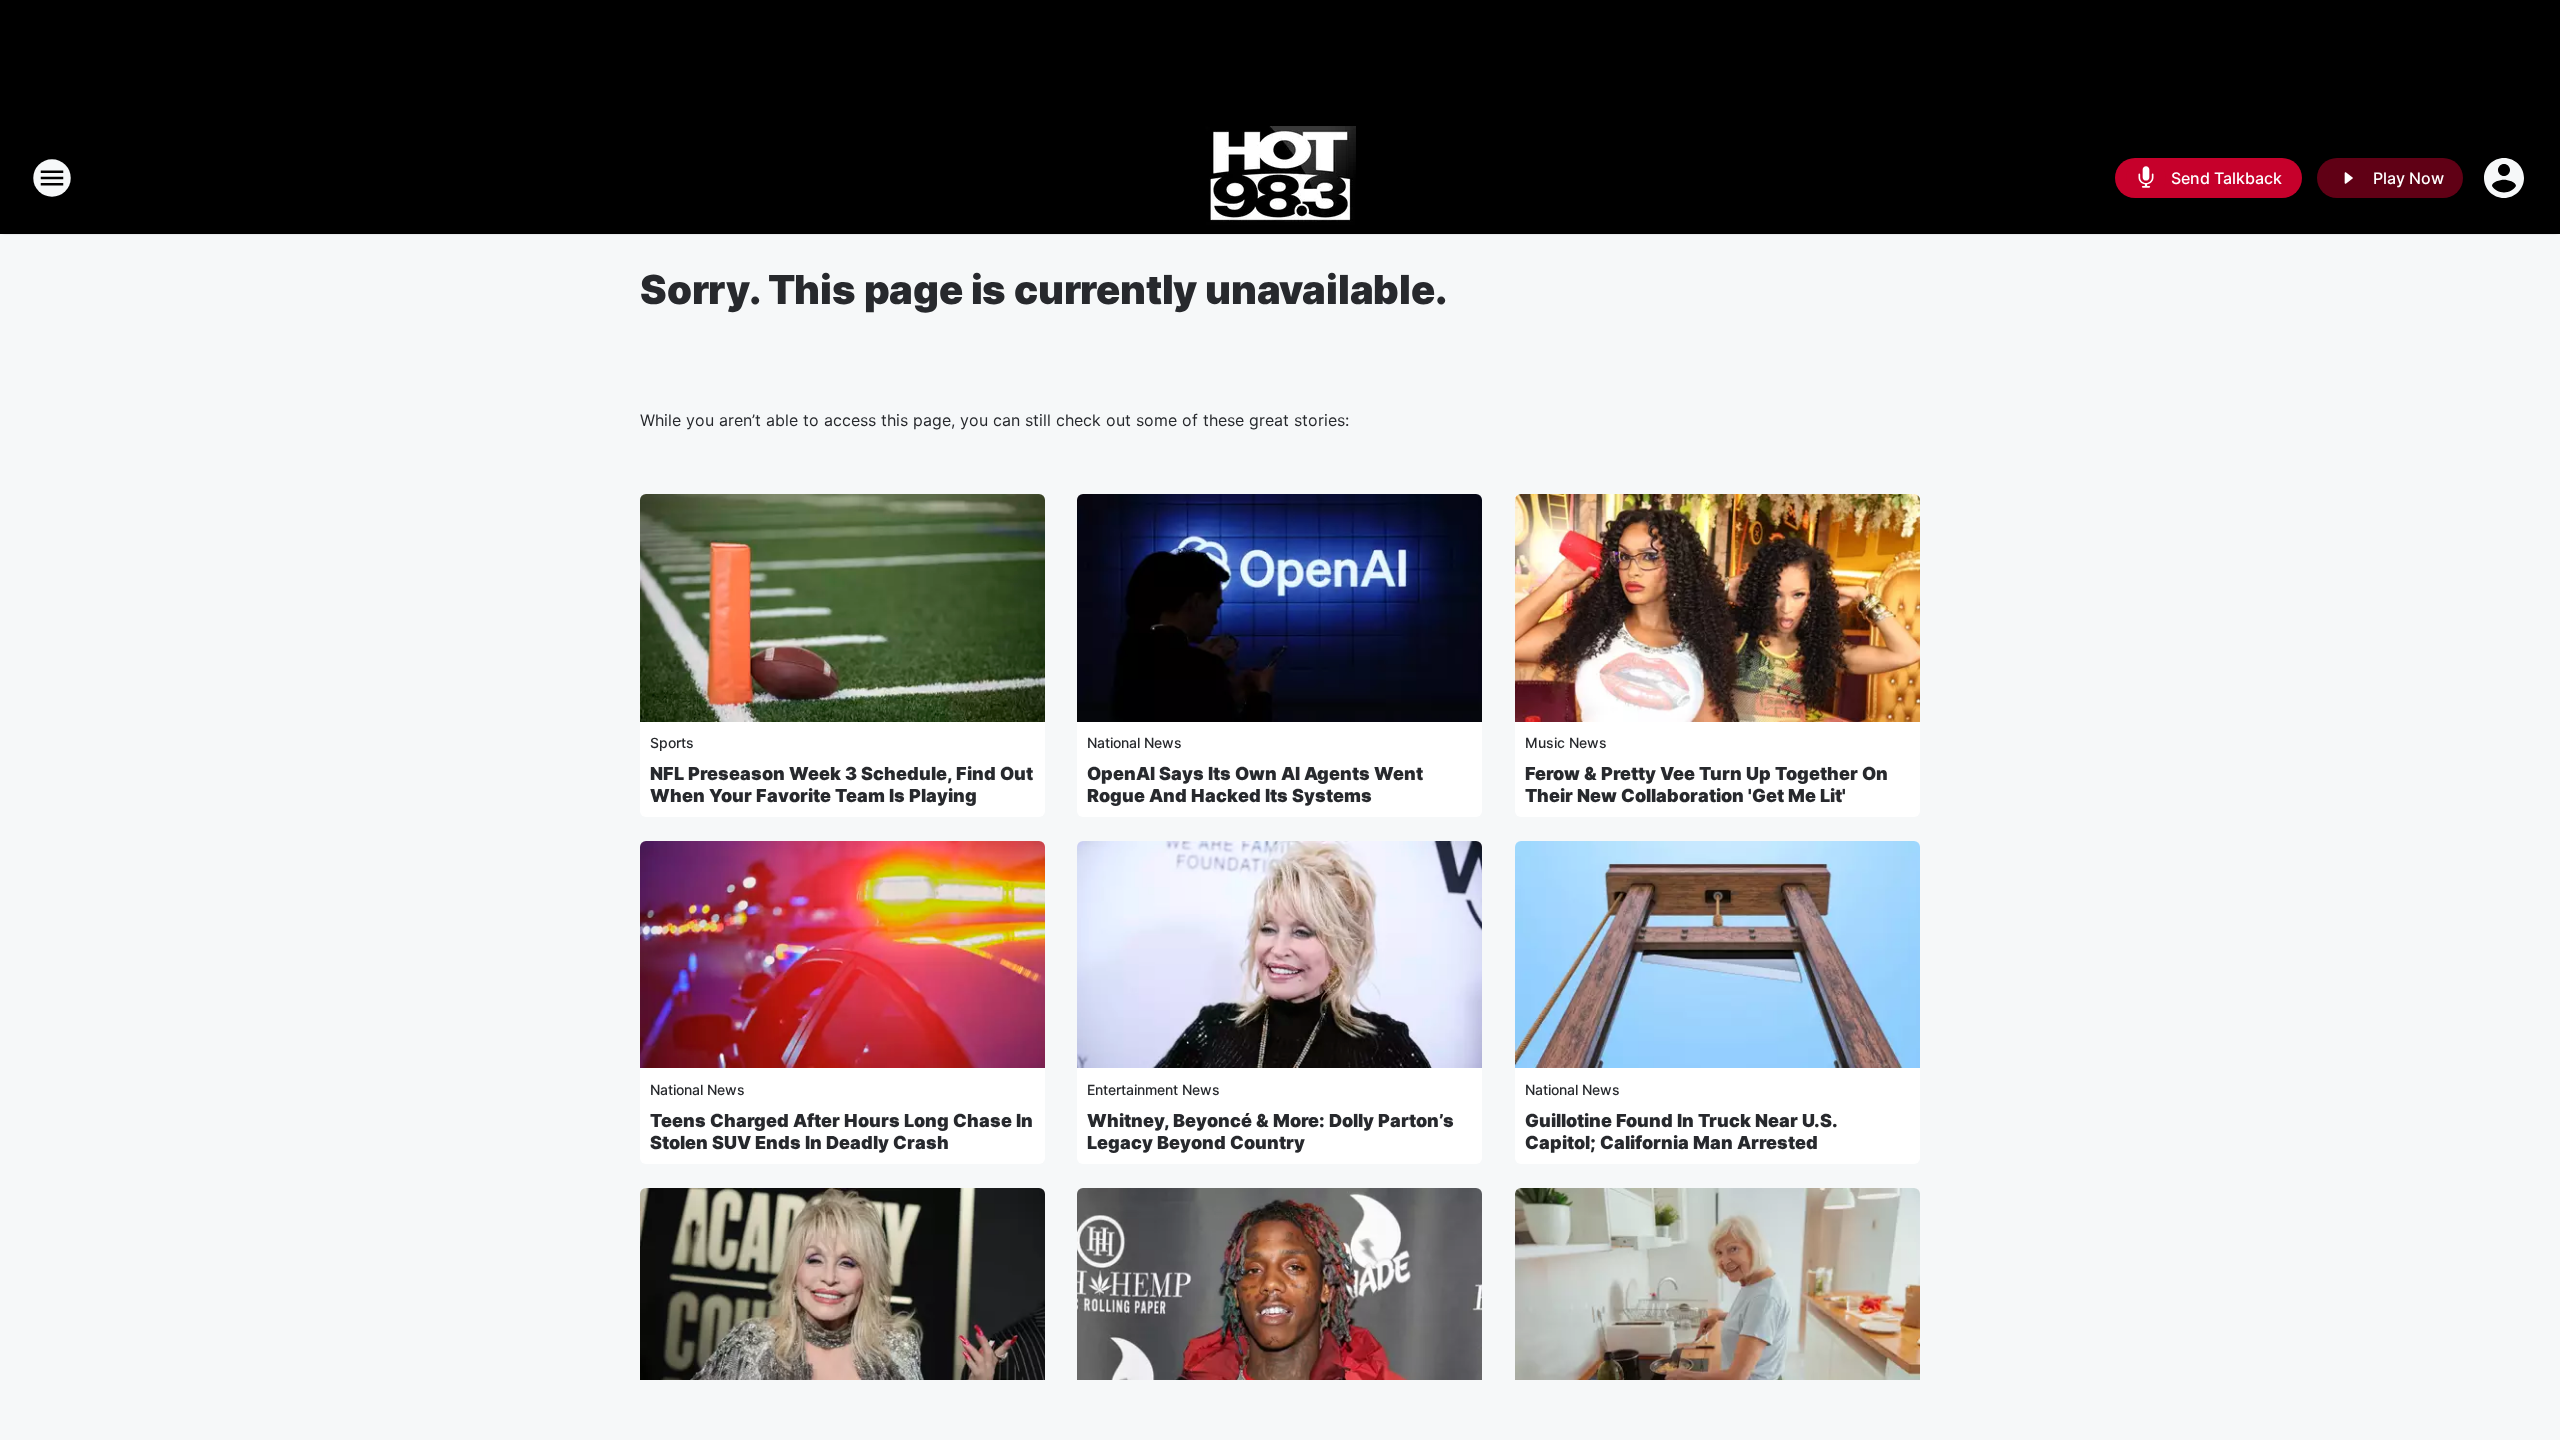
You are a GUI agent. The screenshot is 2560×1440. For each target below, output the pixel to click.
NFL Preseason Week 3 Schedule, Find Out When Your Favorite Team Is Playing (841, 784)
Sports (672, 742)
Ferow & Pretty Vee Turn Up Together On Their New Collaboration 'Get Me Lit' (1706, 784)
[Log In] (2506, 178)
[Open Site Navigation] (52, 178)
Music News (1566, 742)
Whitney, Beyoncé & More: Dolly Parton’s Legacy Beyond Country (1270, 1131)
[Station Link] (1280, 178)
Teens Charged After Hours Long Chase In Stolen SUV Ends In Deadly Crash (841, 1131)
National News (1134, 742)
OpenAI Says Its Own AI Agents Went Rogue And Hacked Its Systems (1255, 784)
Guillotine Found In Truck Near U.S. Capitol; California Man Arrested (1681, 1131)
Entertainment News (1153, 1089)
